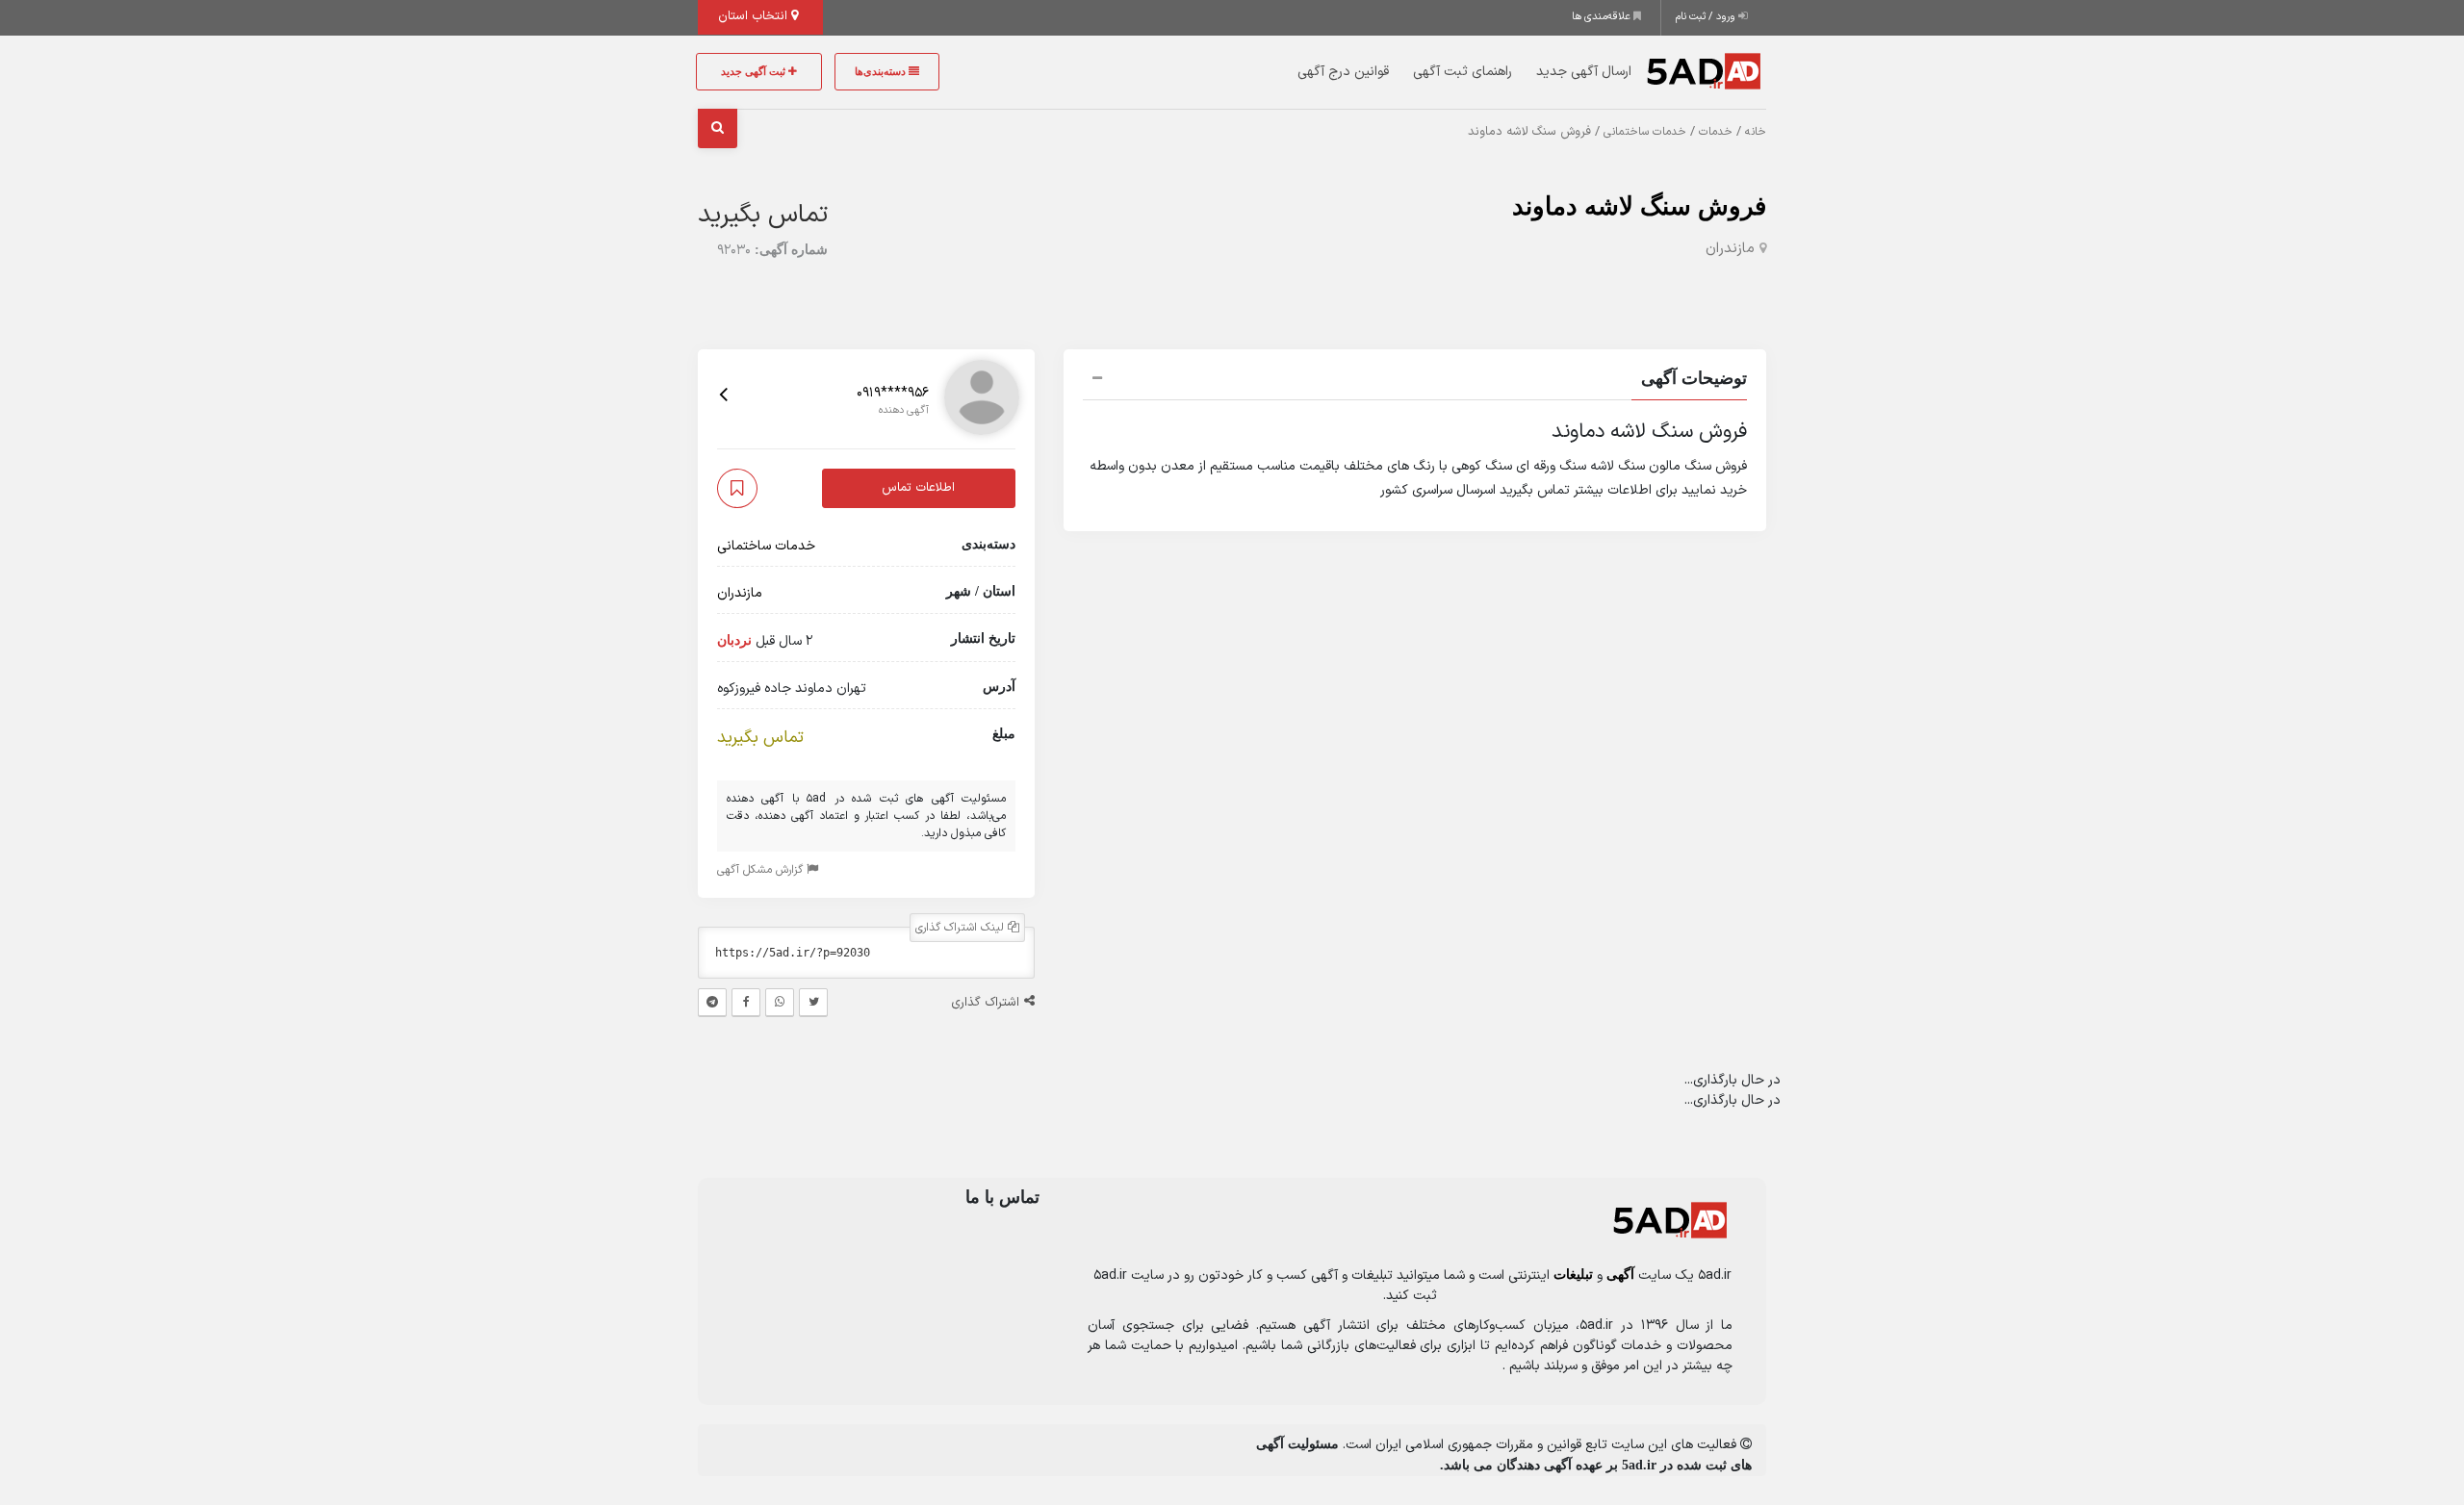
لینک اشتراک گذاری (962, 928)
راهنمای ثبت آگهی (1463, 72)
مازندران (1730, 249)
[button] (1415, 381)
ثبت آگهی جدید (755, 71)
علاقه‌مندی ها (1603, 17)
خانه (1756, 132)
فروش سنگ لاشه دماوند (1639, 206)
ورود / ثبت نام (1707, 17)
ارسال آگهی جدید (1584, 72)
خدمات (1716, 132)
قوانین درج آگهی (1343, 72)
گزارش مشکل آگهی (762, 870)
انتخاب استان (755, 16)
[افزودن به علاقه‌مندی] (737, 488)
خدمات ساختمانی (1645, 132)
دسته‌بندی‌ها (882, 71)
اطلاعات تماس (918, 488)
